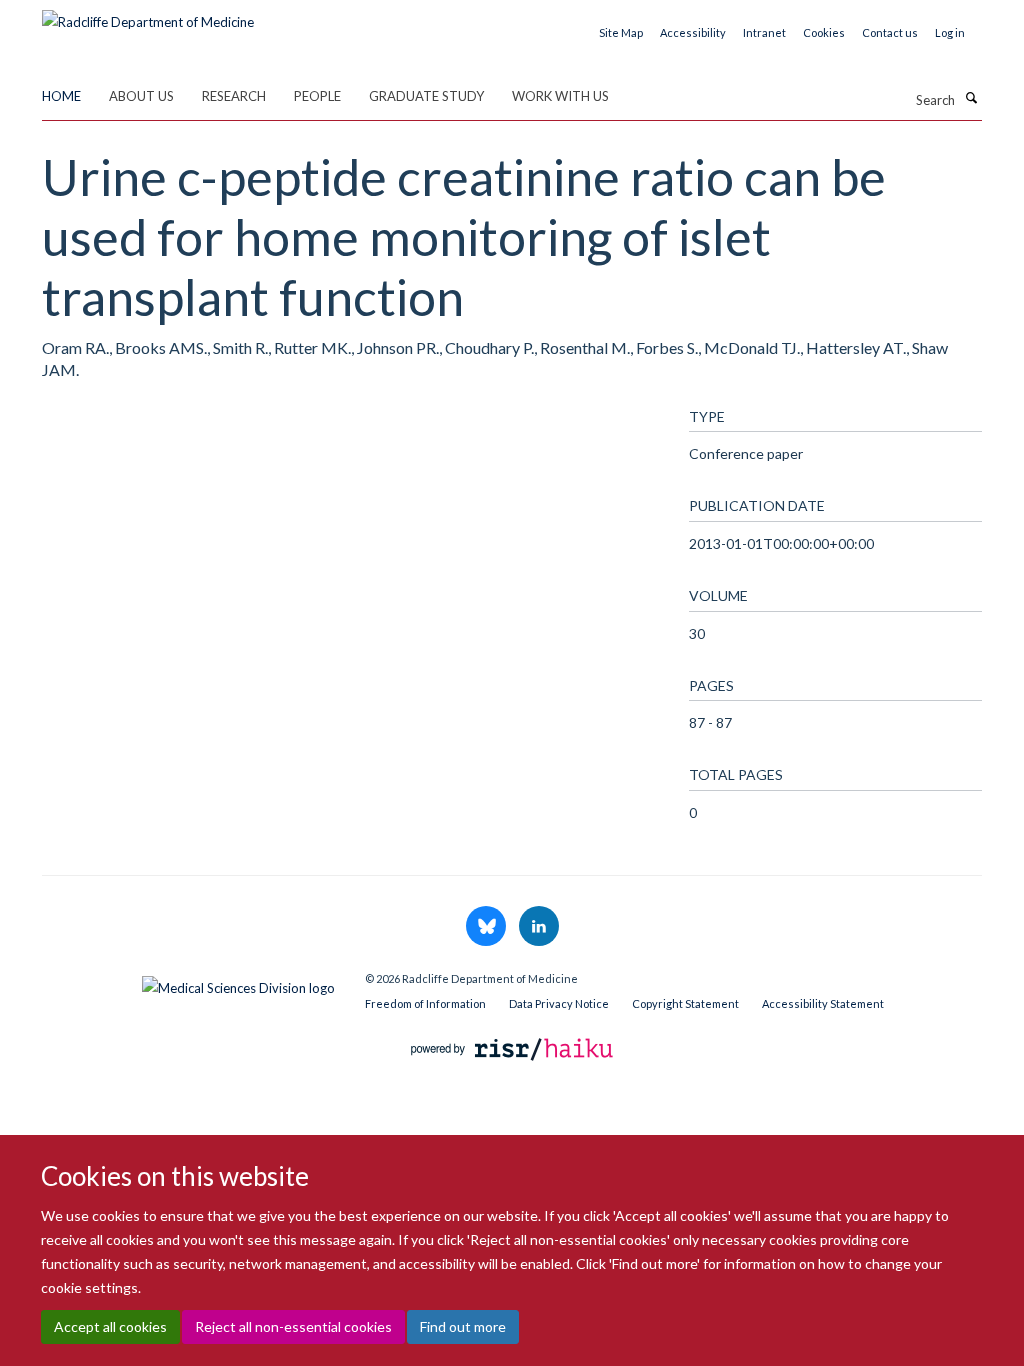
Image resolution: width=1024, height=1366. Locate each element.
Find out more (463, 1326)
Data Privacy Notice (559, 1003)
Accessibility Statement (823, 1003)
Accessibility (693, 32)
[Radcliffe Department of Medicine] (148, 15)
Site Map (621, 32)
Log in (950, 32)
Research (234, 96)
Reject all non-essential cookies (293, 1326)
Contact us (890, 32)
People (317, 96)
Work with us (560, 96)
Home (61, 96)
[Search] (971, 98)
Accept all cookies (110, 1326)
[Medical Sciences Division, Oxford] (188, 983)
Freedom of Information (425, 1003)
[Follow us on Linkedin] (539, 927)
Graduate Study (426, 96)
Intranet (764, 32)
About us (141, 96)
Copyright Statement (685, 1003)
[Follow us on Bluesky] (487, 927)
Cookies (824, 32)
